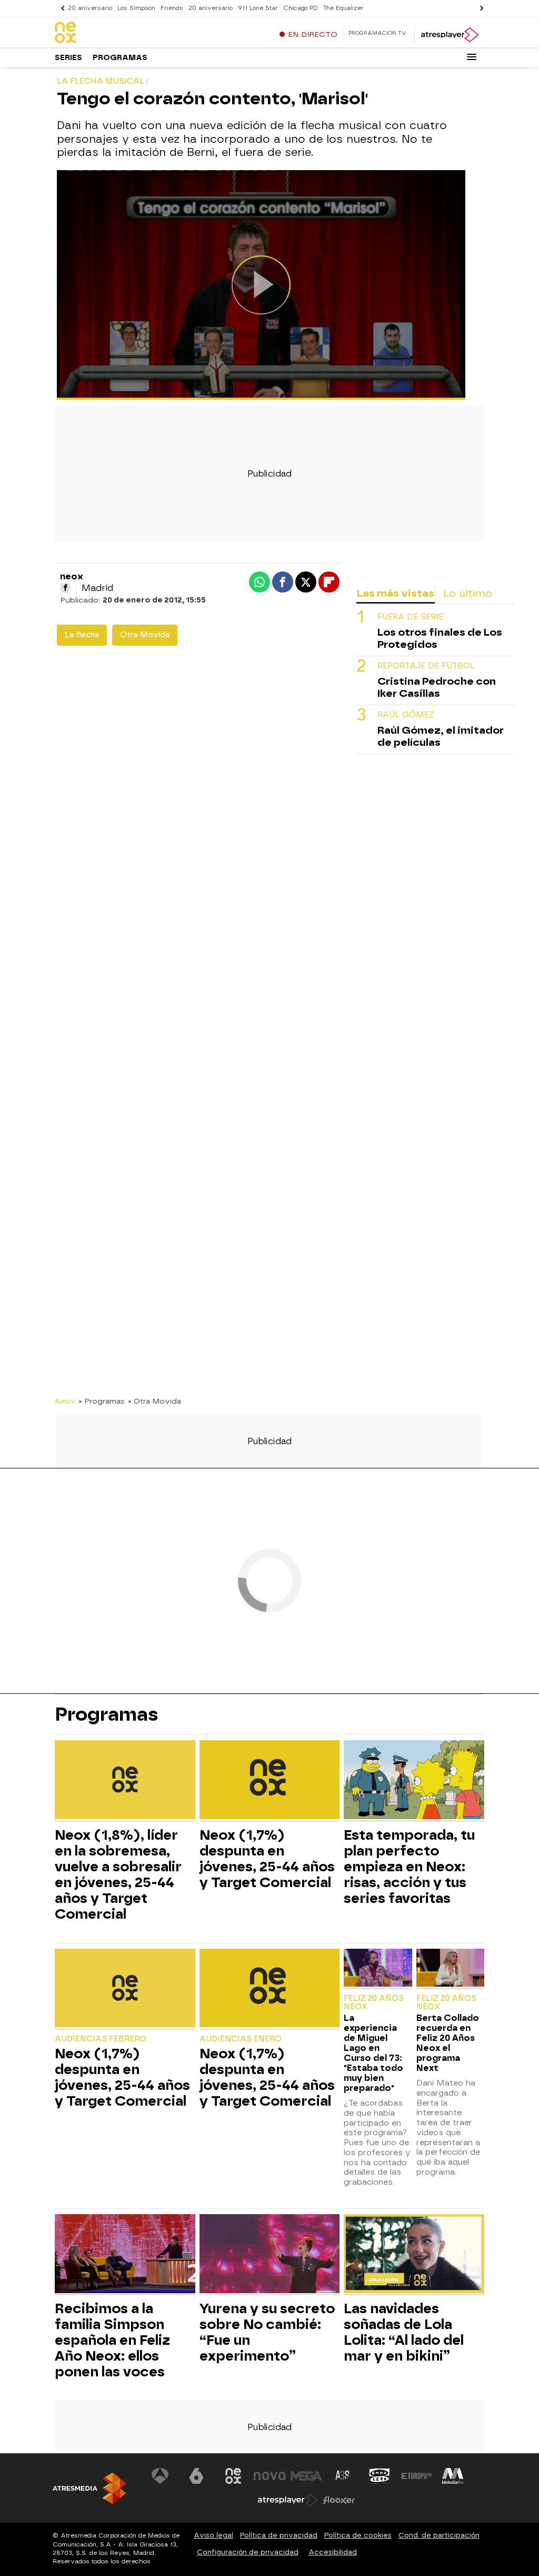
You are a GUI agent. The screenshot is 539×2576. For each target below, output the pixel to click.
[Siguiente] (479, 8)
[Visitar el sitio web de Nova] (269, 2476)
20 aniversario (90, 8)
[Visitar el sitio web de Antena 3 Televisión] (160, 2476)
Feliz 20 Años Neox (374, 2003)
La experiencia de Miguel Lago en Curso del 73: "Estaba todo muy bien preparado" (373, 2053)
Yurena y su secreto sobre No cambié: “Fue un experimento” (267, 2332)
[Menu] (472, 57)
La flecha (82, 635)
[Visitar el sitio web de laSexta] (196, 2476)
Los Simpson (136, 8)
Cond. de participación (439, 2535)
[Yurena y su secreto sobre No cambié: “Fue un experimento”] (270, 2255)
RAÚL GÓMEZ (406, 715)
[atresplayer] (449, 35)
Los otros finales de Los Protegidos (440, 638)
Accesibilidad (333, 2552)
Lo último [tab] (468, 593)
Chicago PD (301, 8)
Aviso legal (213, 2535)
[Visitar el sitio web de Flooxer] (339, 2500)
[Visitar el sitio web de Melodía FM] (453, 2476)
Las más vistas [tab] (395, 593)
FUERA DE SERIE (410, 617)
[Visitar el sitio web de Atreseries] (343, 2476)
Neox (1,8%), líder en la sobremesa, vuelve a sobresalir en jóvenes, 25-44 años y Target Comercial (118, 1874)
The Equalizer (343, 8)
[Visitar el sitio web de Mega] (306, 2476)
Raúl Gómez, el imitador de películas (441, 736)
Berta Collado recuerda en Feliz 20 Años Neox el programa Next (448, 2043)
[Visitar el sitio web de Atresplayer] (288, 2500)
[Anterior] (60, 8)
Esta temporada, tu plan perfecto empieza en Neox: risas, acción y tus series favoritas (409, 1867)
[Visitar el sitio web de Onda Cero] (380, 2476)
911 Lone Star (258, 8)
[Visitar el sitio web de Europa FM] (416, 2476)
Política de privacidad (279, 2535)
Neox (65, 1401)
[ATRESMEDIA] (89, 2488)
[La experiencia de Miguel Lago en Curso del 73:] (378, 1969)
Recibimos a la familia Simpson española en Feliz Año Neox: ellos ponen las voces (112, 2340)
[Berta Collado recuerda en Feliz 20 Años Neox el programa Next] (450, 1969)
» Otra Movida (154, 1401)
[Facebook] (65, 588)
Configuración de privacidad (248, 2552)
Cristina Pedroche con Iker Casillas (437, 687)
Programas (120, 58)
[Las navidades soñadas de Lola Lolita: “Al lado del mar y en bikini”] (414, 2255)
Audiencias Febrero (101, 2039)
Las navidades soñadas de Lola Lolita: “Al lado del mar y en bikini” (404, 2332)
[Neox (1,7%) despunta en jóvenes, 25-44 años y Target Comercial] (270, 1781)
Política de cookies (358, 2535)
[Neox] (121, 33)
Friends (172, 8)
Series (68, 58)
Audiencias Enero (241, 2039)
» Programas (102, 1401)
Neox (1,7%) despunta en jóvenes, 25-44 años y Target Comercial (267, 1859)
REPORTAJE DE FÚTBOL (426, 666)
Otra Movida (145, 635)
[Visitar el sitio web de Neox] (233, 2476)
